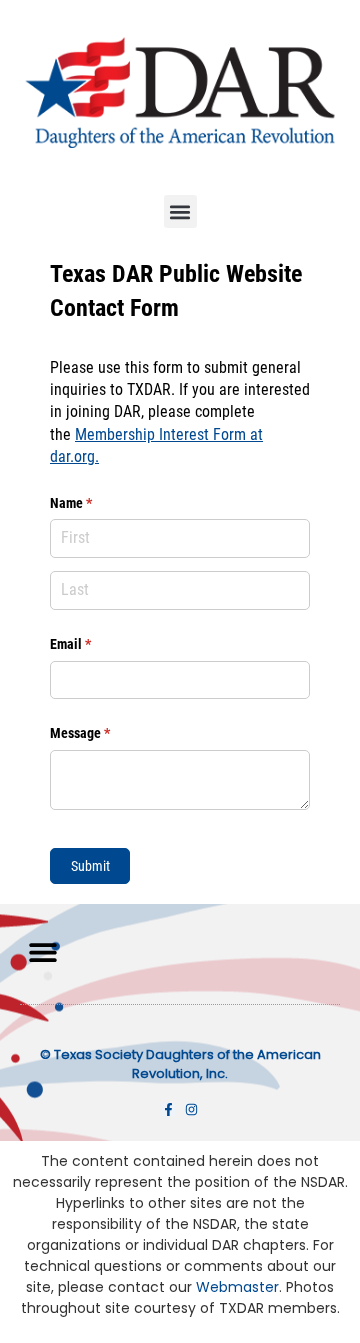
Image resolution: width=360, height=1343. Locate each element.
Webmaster (237, 1287)
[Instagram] (191, 1109)
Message (105, 733)
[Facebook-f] (168, 1109)
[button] (180, 211)
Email (95, 644)
